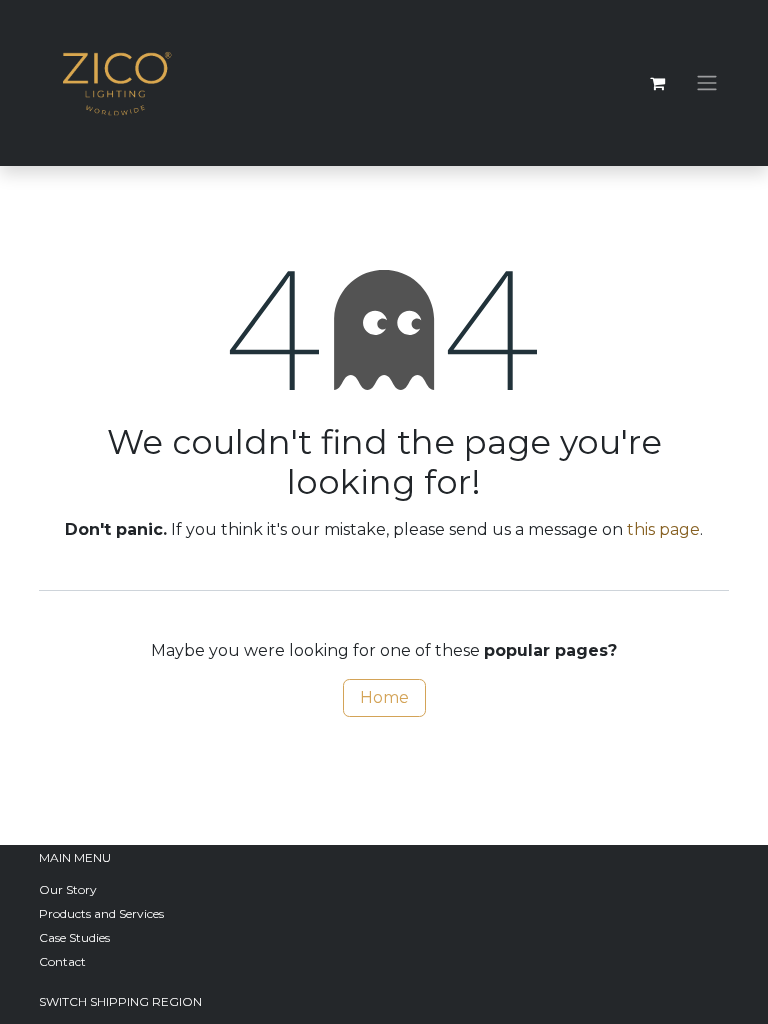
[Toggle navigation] (707, 83)
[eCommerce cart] (657, 83)
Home (384, 697)
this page (663, 529)
